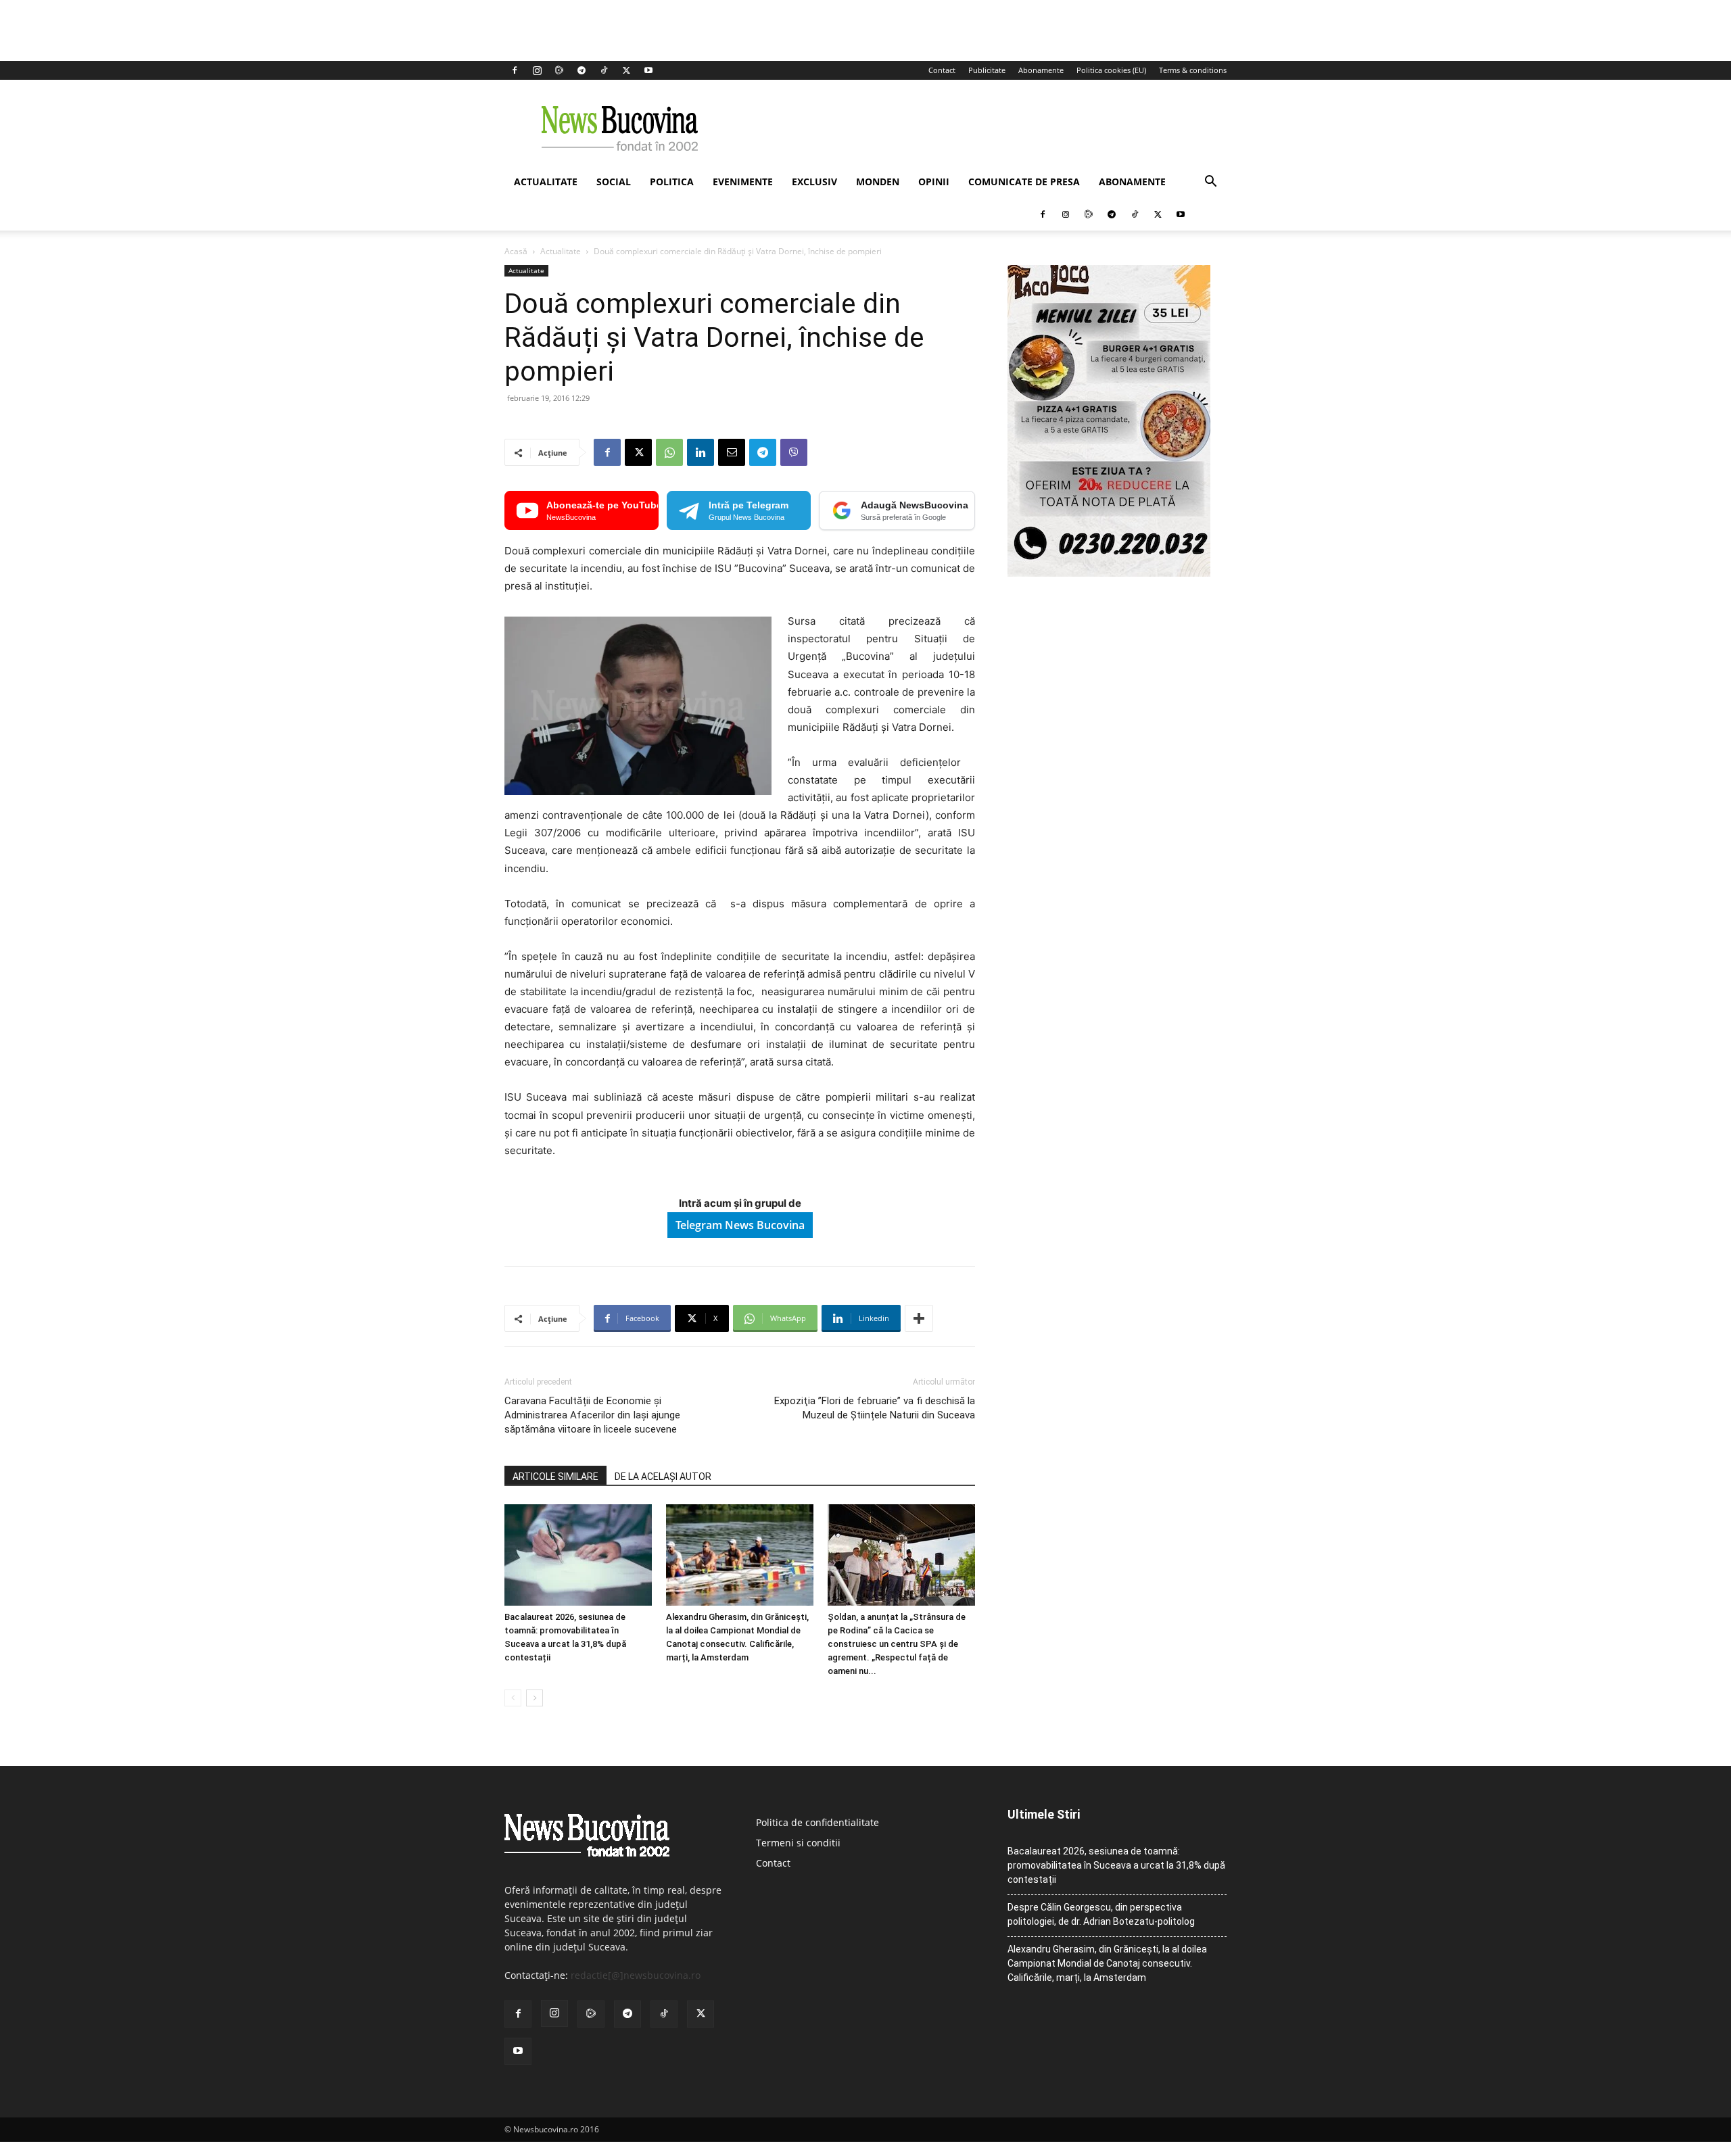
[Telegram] (582, 70)
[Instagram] (537, 70)
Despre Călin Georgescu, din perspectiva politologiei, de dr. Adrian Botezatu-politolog (1101, 1914)
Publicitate (987, 70)
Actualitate (546, 182)
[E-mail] (732, 452)
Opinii (934, 182)
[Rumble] (559, 70)
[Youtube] (648, 70)
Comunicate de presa (1024, 182)
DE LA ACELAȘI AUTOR (663, 1477)
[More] (919, 1318)
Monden (878, 182)
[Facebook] (515, 70)
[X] (626, 70)
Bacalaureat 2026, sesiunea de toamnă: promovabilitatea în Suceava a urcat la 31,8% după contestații (1116, 1865)
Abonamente (1041, 70)
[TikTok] (604, 70)
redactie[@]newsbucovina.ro (636, 1975)
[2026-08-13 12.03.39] (1109, 573)
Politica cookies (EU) (1111, 70)
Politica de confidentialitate (817, 1822)
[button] (1210, 183)
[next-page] (535, 1698)
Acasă (516, 251)
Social (614, 182)
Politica (672, 182)
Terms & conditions (1193, 70)
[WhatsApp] (669, 452)
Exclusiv (814, 182)
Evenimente (743, 182)
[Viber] (794, 452)
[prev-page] (513, 1698)
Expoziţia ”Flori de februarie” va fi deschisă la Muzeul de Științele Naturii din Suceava (875, 1408)
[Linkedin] (701, 452)
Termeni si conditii (798, 1843)
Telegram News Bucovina (740, 1225)
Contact (942, 70)
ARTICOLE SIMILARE (555, 1477)
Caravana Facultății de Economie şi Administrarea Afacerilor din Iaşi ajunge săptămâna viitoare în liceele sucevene (592, 1415)
